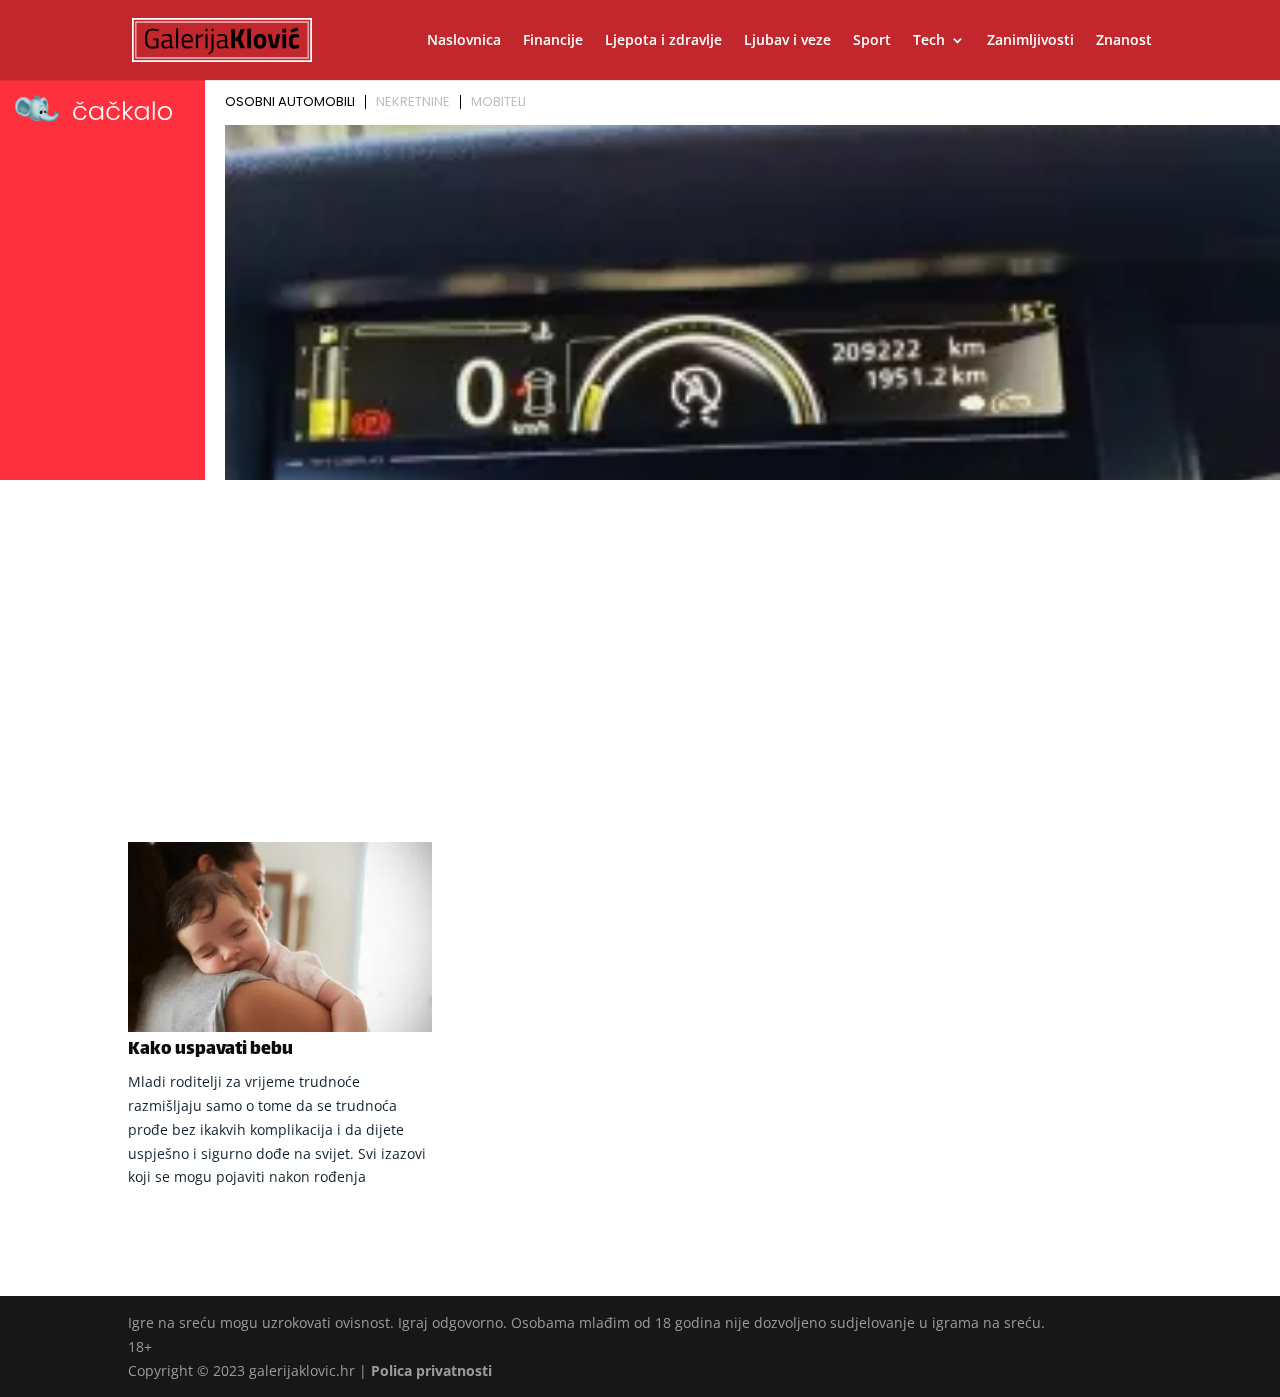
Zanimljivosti (1030, 41)
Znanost (1124, 41)
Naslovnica (464, 41)
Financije (553, 41)
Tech (929, 41)
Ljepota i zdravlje (663, 41)
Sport (872, 41)
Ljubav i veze (787, 41)
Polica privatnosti (431, 1370)
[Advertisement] (640, 637)
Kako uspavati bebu (210, 1050)
